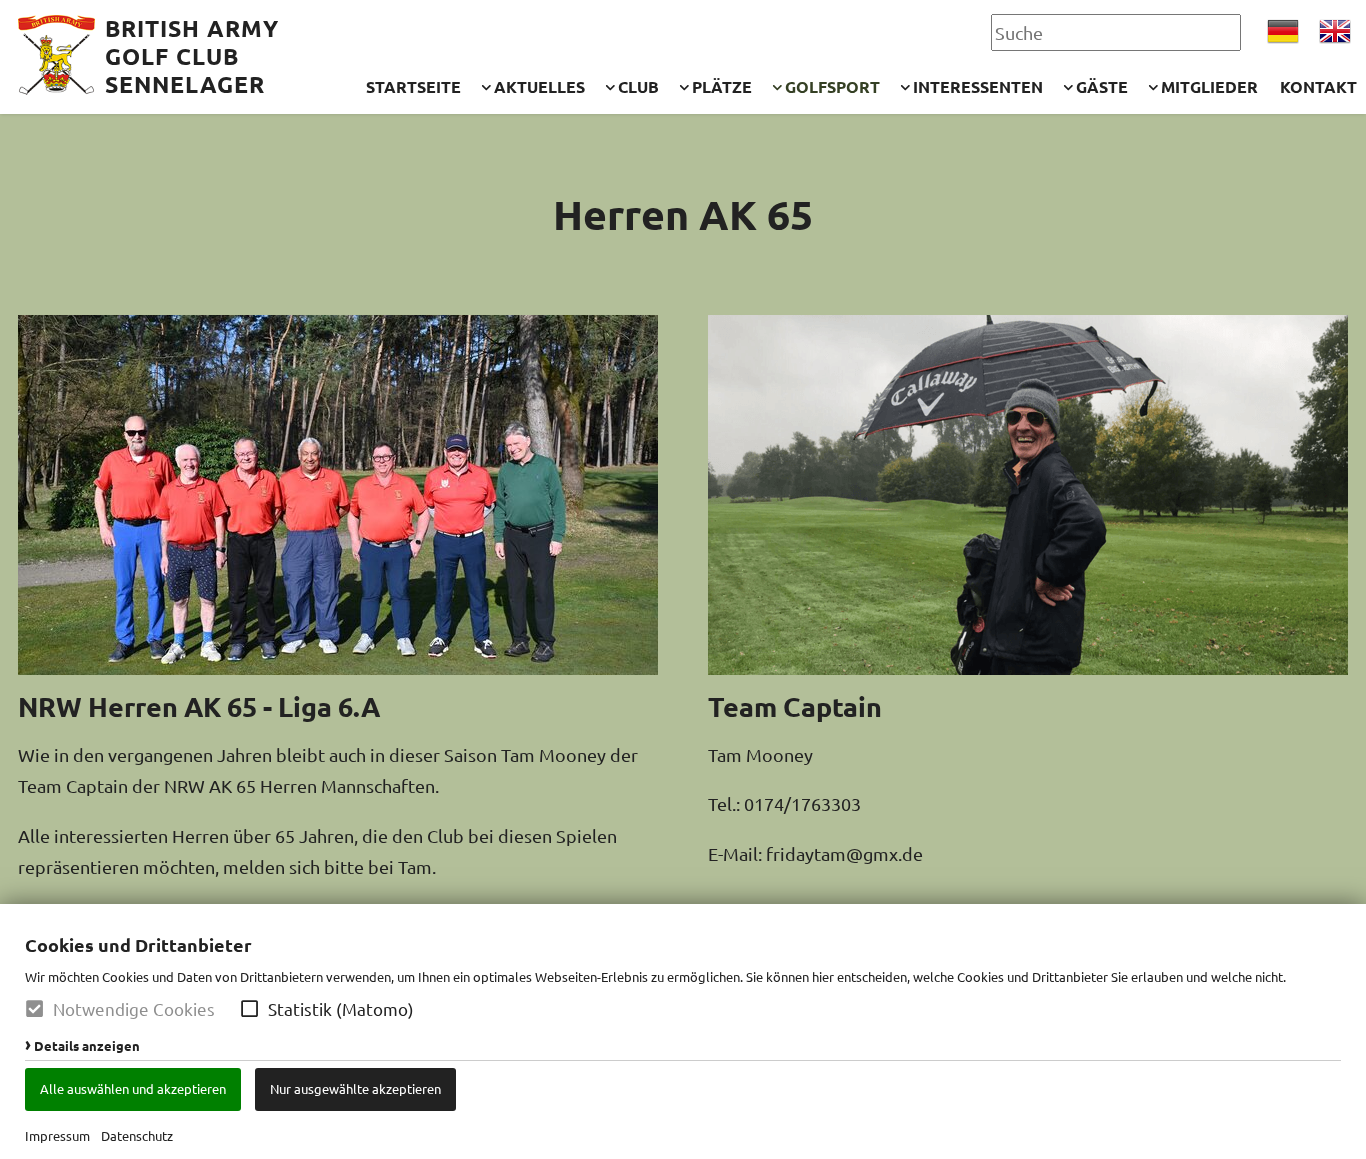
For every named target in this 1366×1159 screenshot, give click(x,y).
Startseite (413, 86)
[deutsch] (1283, 31)
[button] (249, 1008)
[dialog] (683, 1031)
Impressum (57, 1135)
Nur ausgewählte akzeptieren (355, 1088)
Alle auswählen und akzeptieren (133, 1088)
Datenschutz (137, 1135)
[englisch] (1335, 31)
